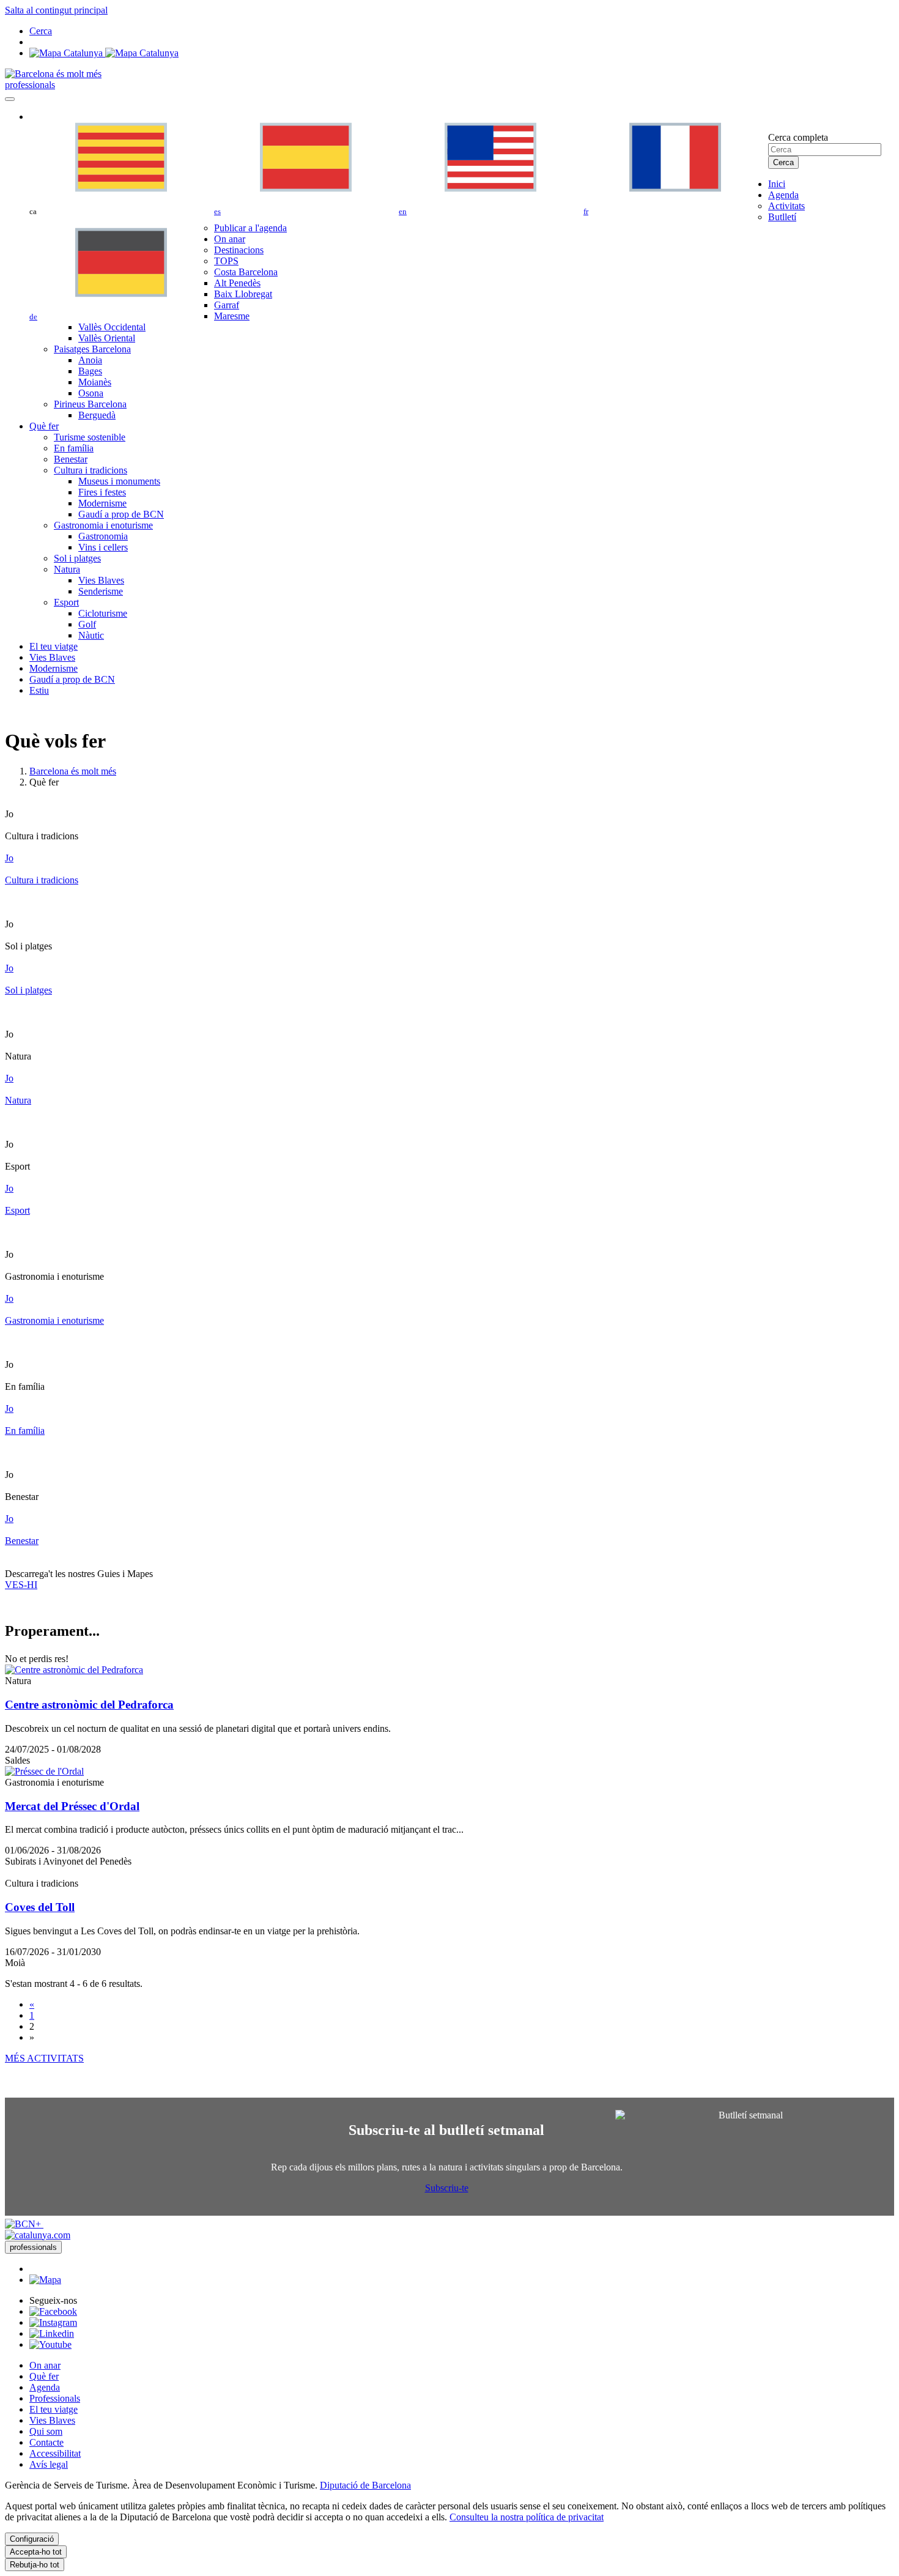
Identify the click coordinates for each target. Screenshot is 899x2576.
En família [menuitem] (74, 448)
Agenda (45, 2387)
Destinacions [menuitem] (239, 250)
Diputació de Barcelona (365, 2485)
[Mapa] (104, 53)
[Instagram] (53, 2322)
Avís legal (49, 2464)
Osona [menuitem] (91, 393)
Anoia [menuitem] (90, 360)
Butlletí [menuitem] (782, 217)
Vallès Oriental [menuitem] (107, 338)
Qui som (46, 2431)
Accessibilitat (55, 2453)
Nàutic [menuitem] (91, 635)
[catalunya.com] (38, 2235)
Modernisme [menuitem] (102, 503)
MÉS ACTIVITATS (44, 2058)
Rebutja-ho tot (35, 2565)
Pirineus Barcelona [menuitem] (90, 404)
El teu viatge (54, 2409)
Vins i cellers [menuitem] (103, 547)
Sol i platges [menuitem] (77, 558)
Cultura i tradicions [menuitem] (91, 470)
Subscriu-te (447, 2188)
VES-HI (21, 1585)
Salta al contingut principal (56, 10)
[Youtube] (50, 2344)
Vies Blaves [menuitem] (101, 580)
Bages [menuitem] (90, 371)
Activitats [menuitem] (786, 206)
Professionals (55, 2398)
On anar (45, 2365)
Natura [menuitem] (67, 569)
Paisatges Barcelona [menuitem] (92, 349)
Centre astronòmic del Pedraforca (89, 1705)
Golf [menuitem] (87, 624)
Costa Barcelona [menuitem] (246, 272)
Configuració (32, 2539)
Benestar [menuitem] (71, 459)
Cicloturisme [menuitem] (103, 613)
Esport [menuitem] (66, 602)
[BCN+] (24, 2224)
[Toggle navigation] (10, 99)
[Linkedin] (52, 2333)
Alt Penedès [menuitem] (237, 283)
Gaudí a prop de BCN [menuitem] (121, 514)
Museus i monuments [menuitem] (119, 481)
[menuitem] (777, 184)
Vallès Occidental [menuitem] (112, 327)
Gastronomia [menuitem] (103, 536)
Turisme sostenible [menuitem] (90, 437)
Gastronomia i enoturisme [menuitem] (103, 525)
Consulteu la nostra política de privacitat (527, 2517)
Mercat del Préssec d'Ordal (72, 1806)
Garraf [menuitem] (227, 305)
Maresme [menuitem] (232, 316)
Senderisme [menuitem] (101, 591)
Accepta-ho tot (36, 2552)
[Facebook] (53, 2311)
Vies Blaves (52, 2420)
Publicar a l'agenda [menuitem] (250, 228)
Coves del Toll (40, 1907)
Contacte (46, 2442)
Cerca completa (798, 137)
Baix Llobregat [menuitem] (243, 294)
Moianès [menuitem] (95, 382)
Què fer (44, 2376)
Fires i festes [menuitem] (102, 492)
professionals (30, 85)
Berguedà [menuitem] (97, 415)
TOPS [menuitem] (226, 261)
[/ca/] (53, 74)
